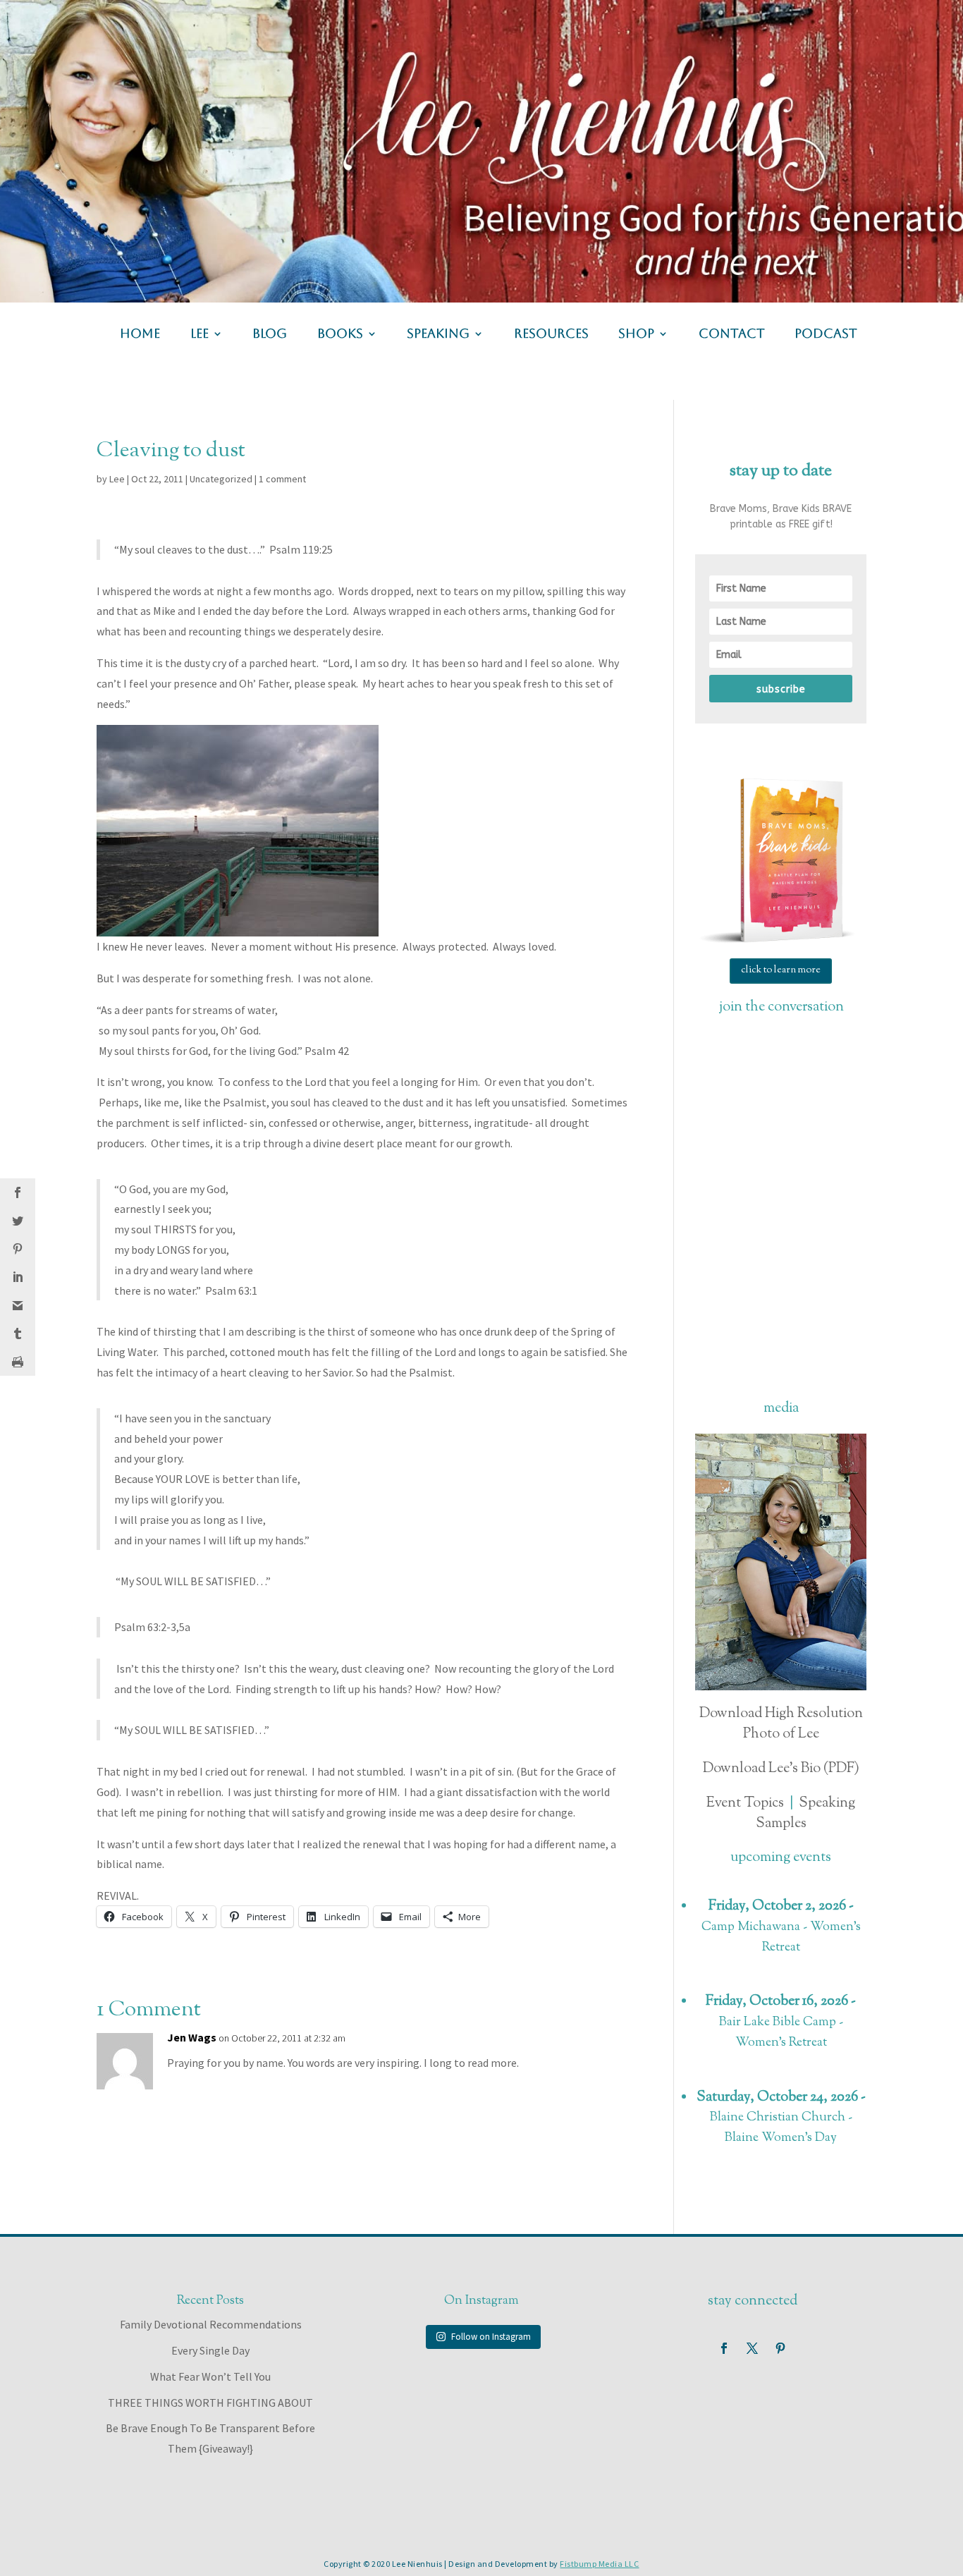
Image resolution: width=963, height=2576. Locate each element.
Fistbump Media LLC (599, 2564)
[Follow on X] (752, 2348)
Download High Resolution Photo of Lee (781, 1724)
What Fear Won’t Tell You (210, 2376)
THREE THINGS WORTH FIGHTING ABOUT (210, 2403)
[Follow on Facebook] (724, 2348)
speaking (438, 335)
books (340, 335)
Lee (117, 479)
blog (270, 335)
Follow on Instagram (491, 2337)
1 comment (282, 479)
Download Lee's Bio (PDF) (781, 1769)
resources (551, 335)
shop (636, 335)
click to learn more (781, 970)
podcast (826, 335)
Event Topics (745, 1803)
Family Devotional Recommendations (211, 2324)
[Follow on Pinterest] (780, 2348)
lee (200, 335)
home (140, 335)
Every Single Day (210, 2350)
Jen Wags (192, 2037)
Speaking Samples (806, 1814)
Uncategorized (221, 479)
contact (732, 335)
